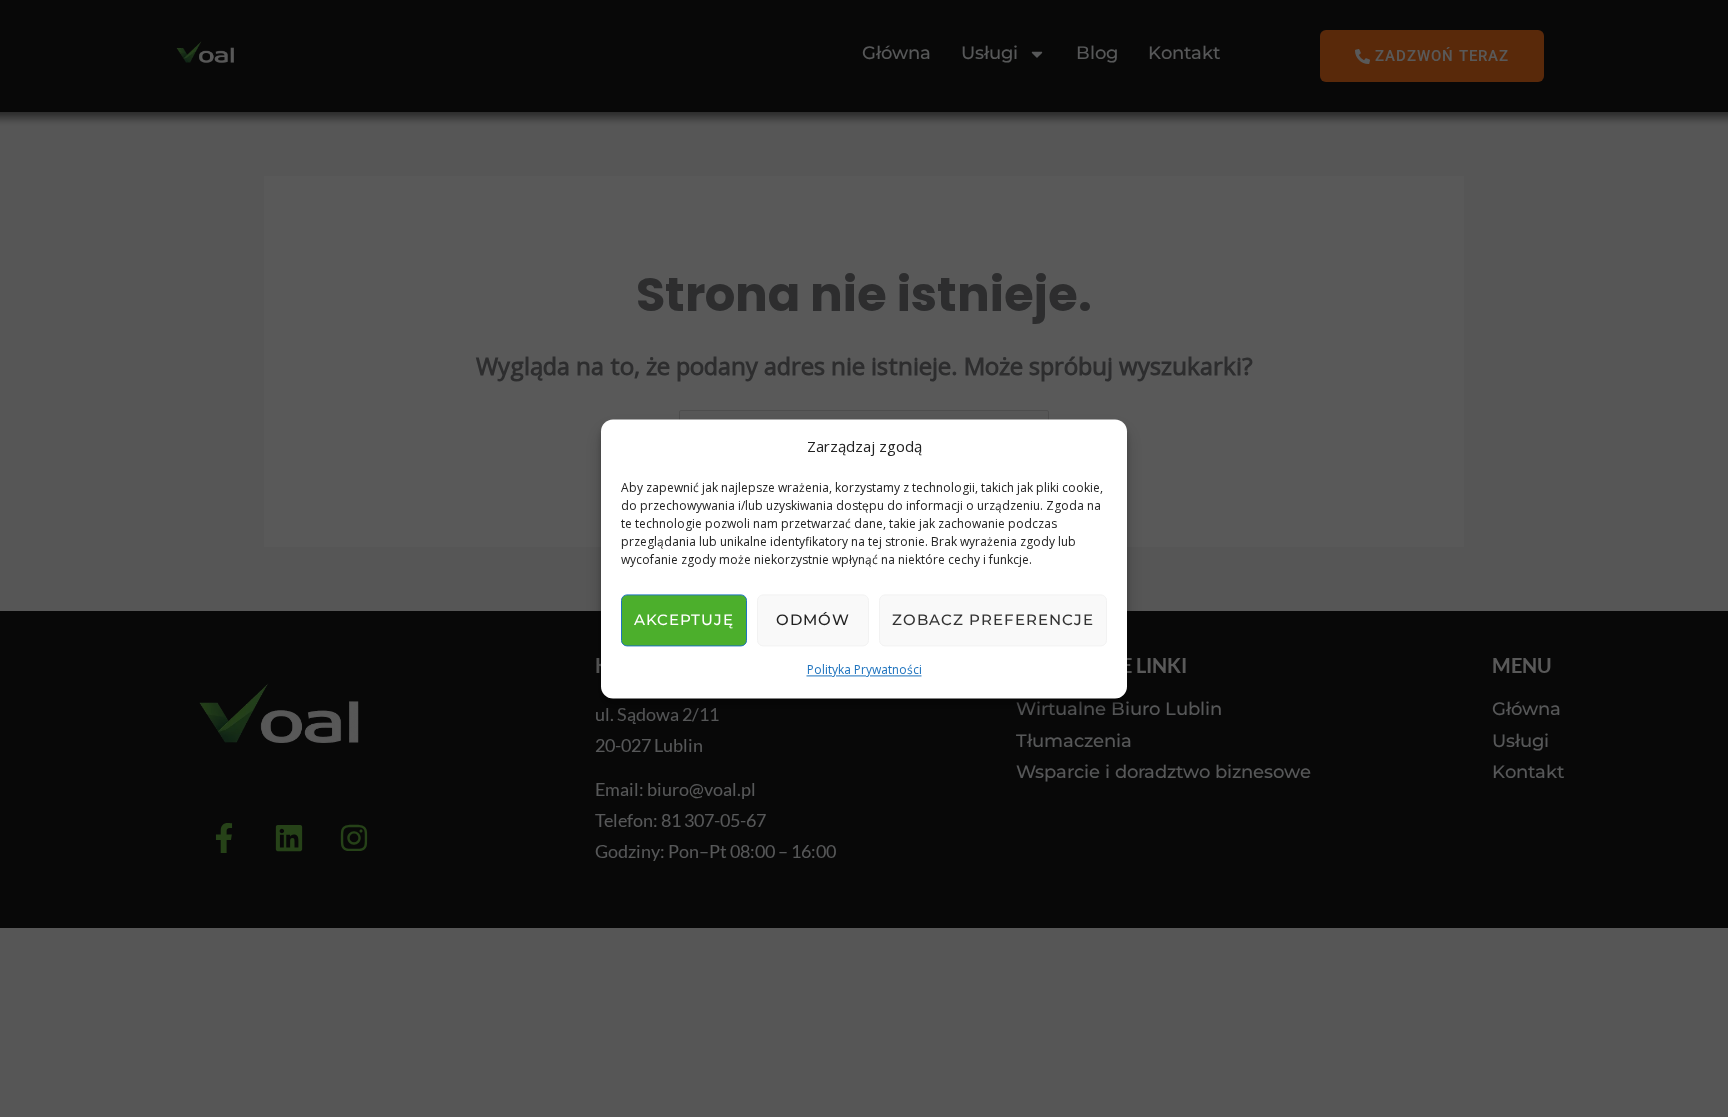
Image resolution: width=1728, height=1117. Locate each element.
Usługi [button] (989, 53)
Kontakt (1184, 53)
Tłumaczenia (1074, 741)
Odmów (813, 620)
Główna (896, 53)
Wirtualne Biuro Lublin (1119, 709)
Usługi (1520, 741)
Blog (1097, 53)
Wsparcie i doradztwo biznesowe (1163, 772)
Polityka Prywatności (864, 670)
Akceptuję (684, 620)
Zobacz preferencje (993, 620)
